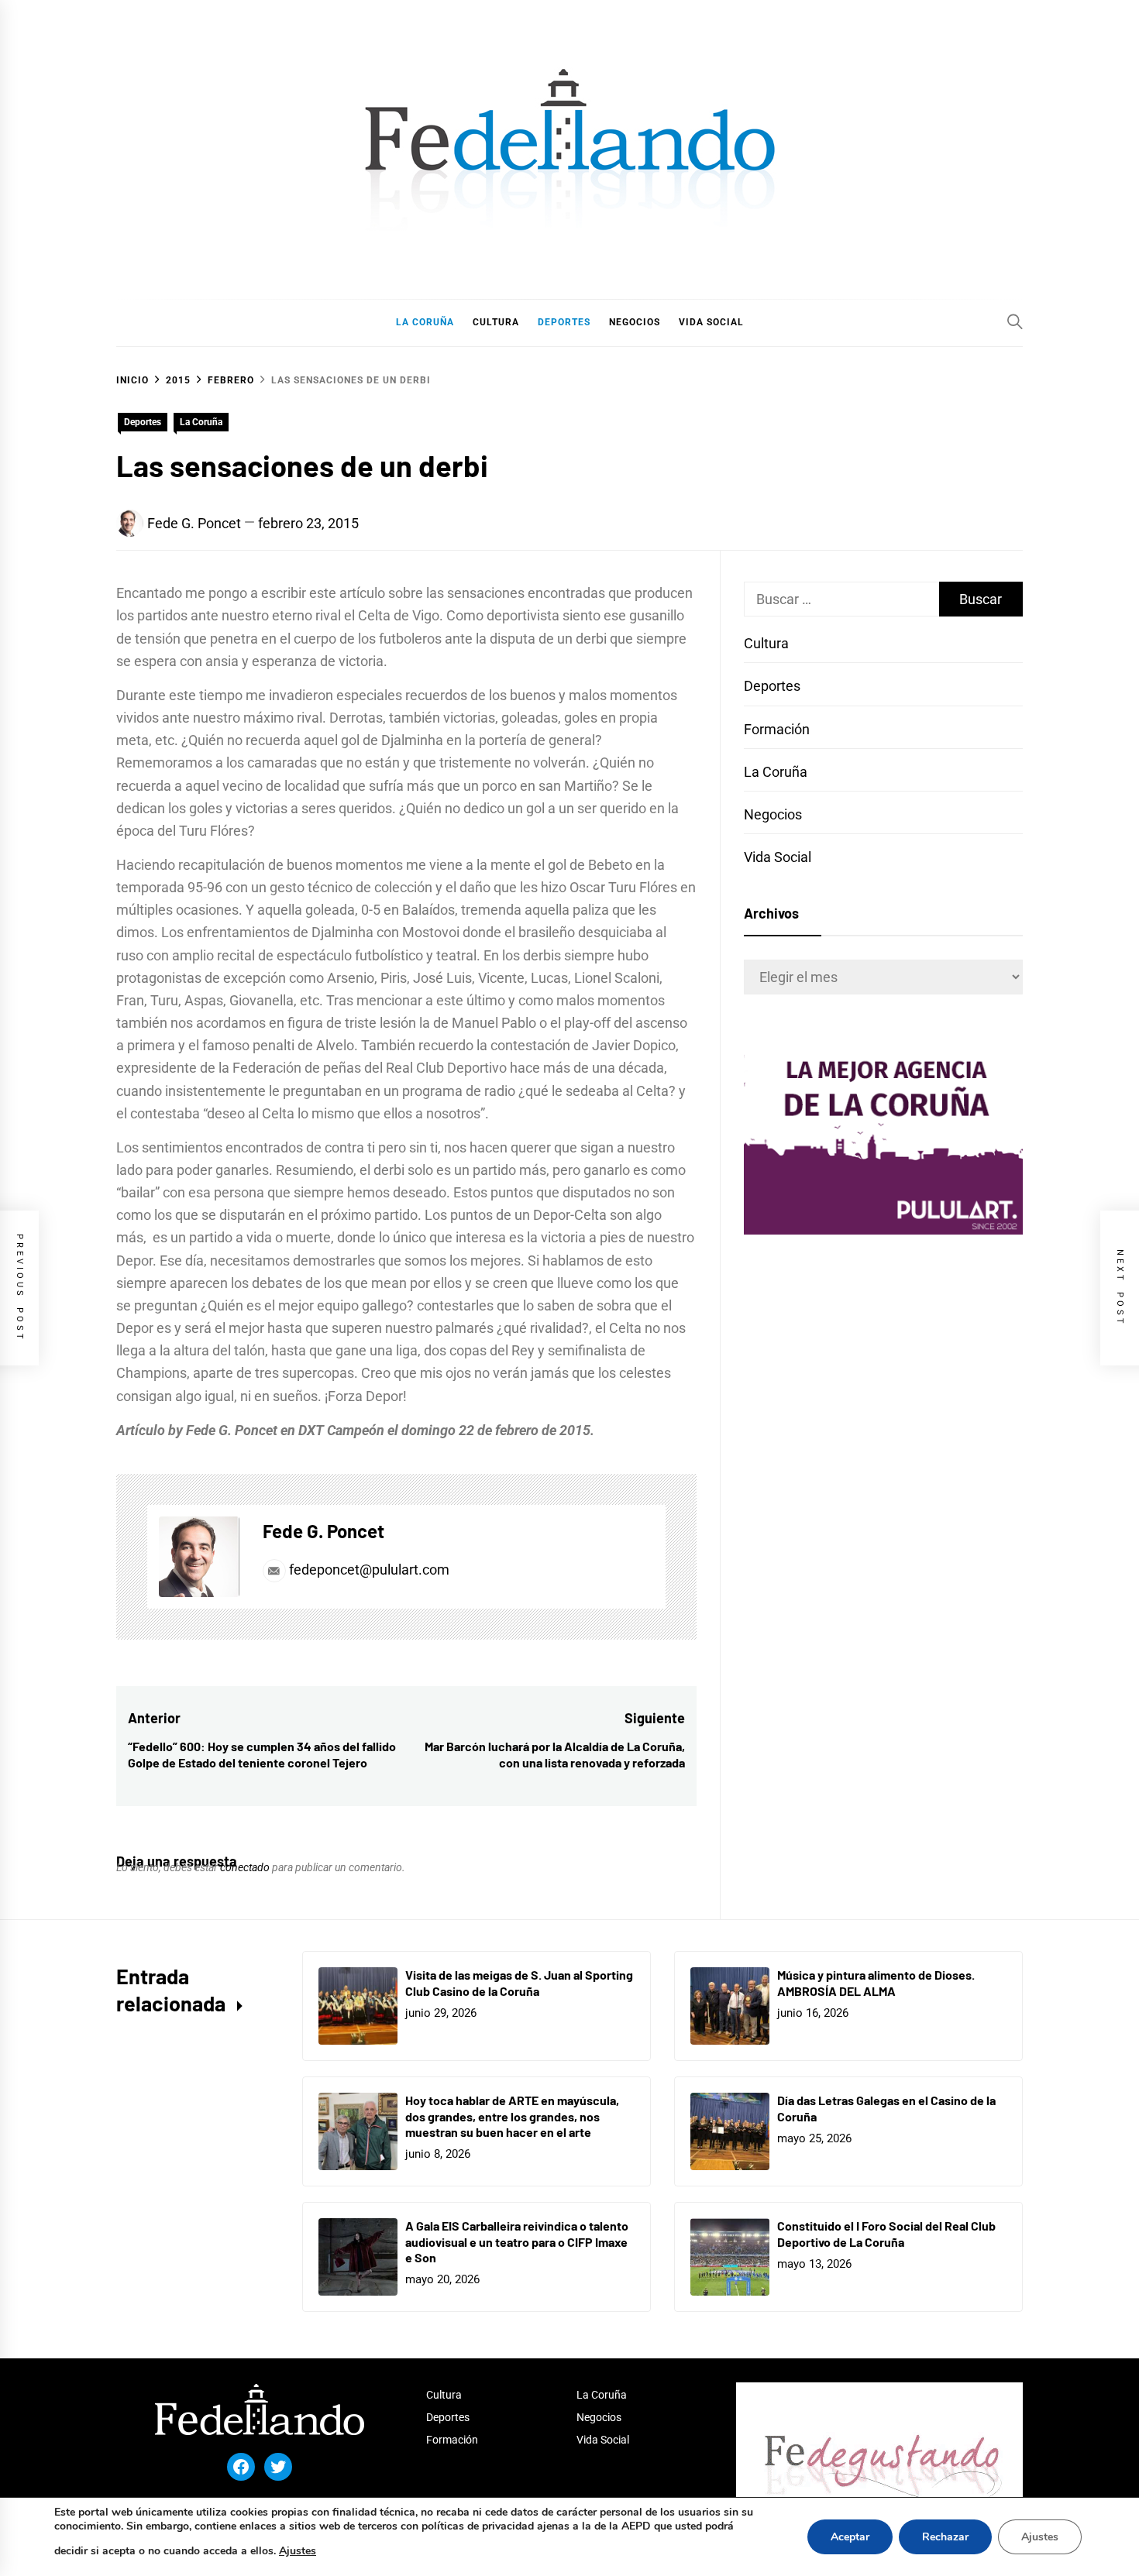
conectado (245, 1867)
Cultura (766, 643)
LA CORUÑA (425, 322)
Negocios (773, 814)
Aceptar (850, 2537)
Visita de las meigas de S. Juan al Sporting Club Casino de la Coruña (519, 1983)
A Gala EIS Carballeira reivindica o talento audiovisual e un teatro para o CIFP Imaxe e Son (517, 2242)
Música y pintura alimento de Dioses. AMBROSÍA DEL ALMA (876, 1983)
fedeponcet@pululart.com (369, 1570)
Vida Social (778, 857)
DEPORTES (564, 322)
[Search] (1015, 321)
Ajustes (298, 2551)
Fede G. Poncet (194, 523)
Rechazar (945, 2537)
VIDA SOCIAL (711, 322)
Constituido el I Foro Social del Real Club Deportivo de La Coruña (886, 2234)
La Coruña (201, 422)
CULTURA (496, 322)
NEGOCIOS (635, 322)
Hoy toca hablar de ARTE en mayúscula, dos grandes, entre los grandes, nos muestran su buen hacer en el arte (512, 2116)
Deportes (143, 422)
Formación (777, 729)
